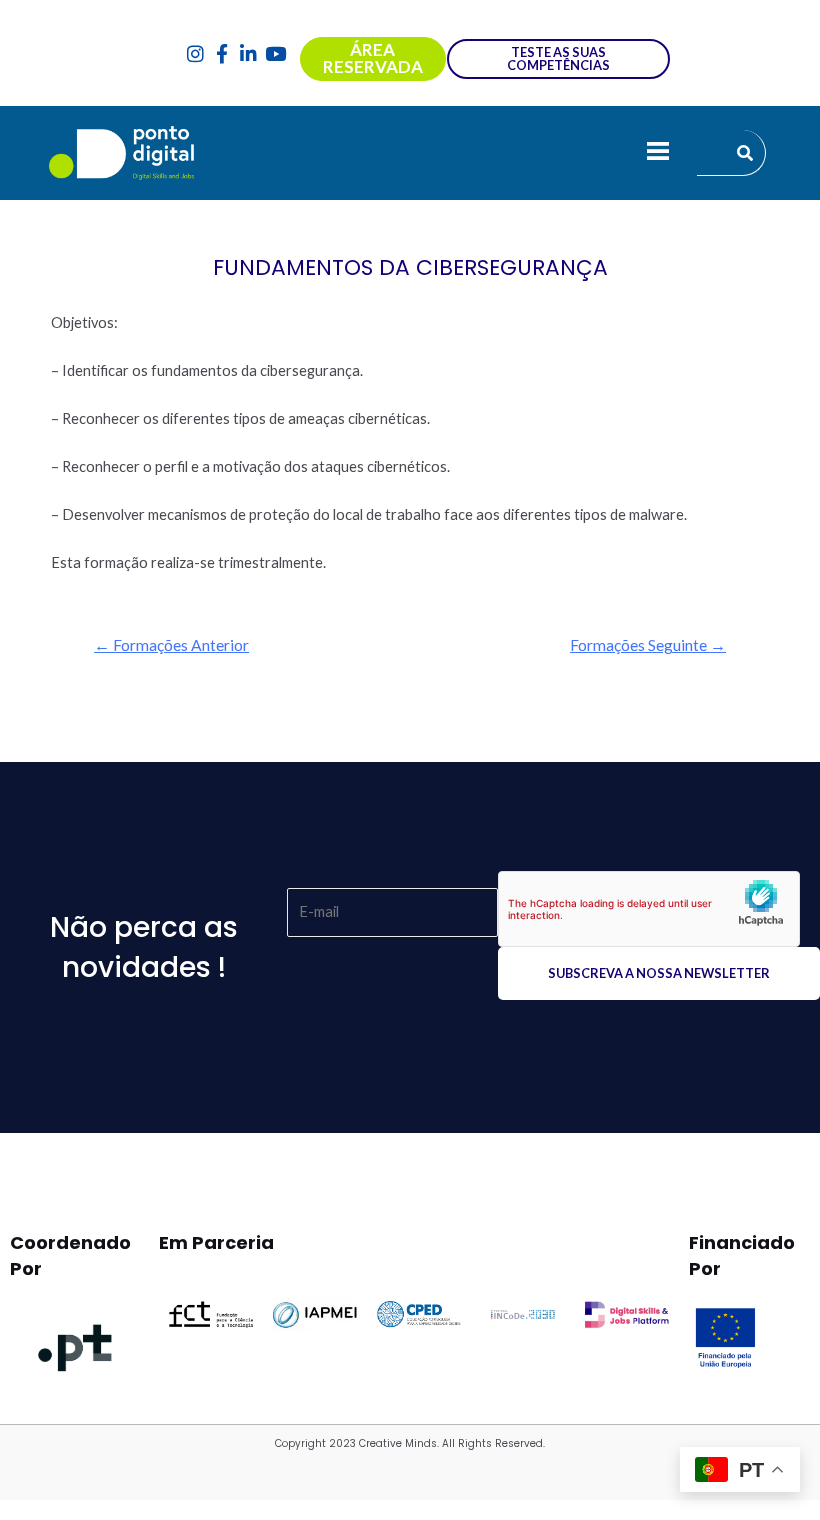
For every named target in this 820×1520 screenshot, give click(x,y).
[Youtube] (275, 53)
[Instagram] (195, 53)
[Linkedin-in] (249, 53)
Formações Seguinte (648, 645)
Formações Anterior (171, 645)
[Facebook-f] (222, 53)
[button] (657, 153)
